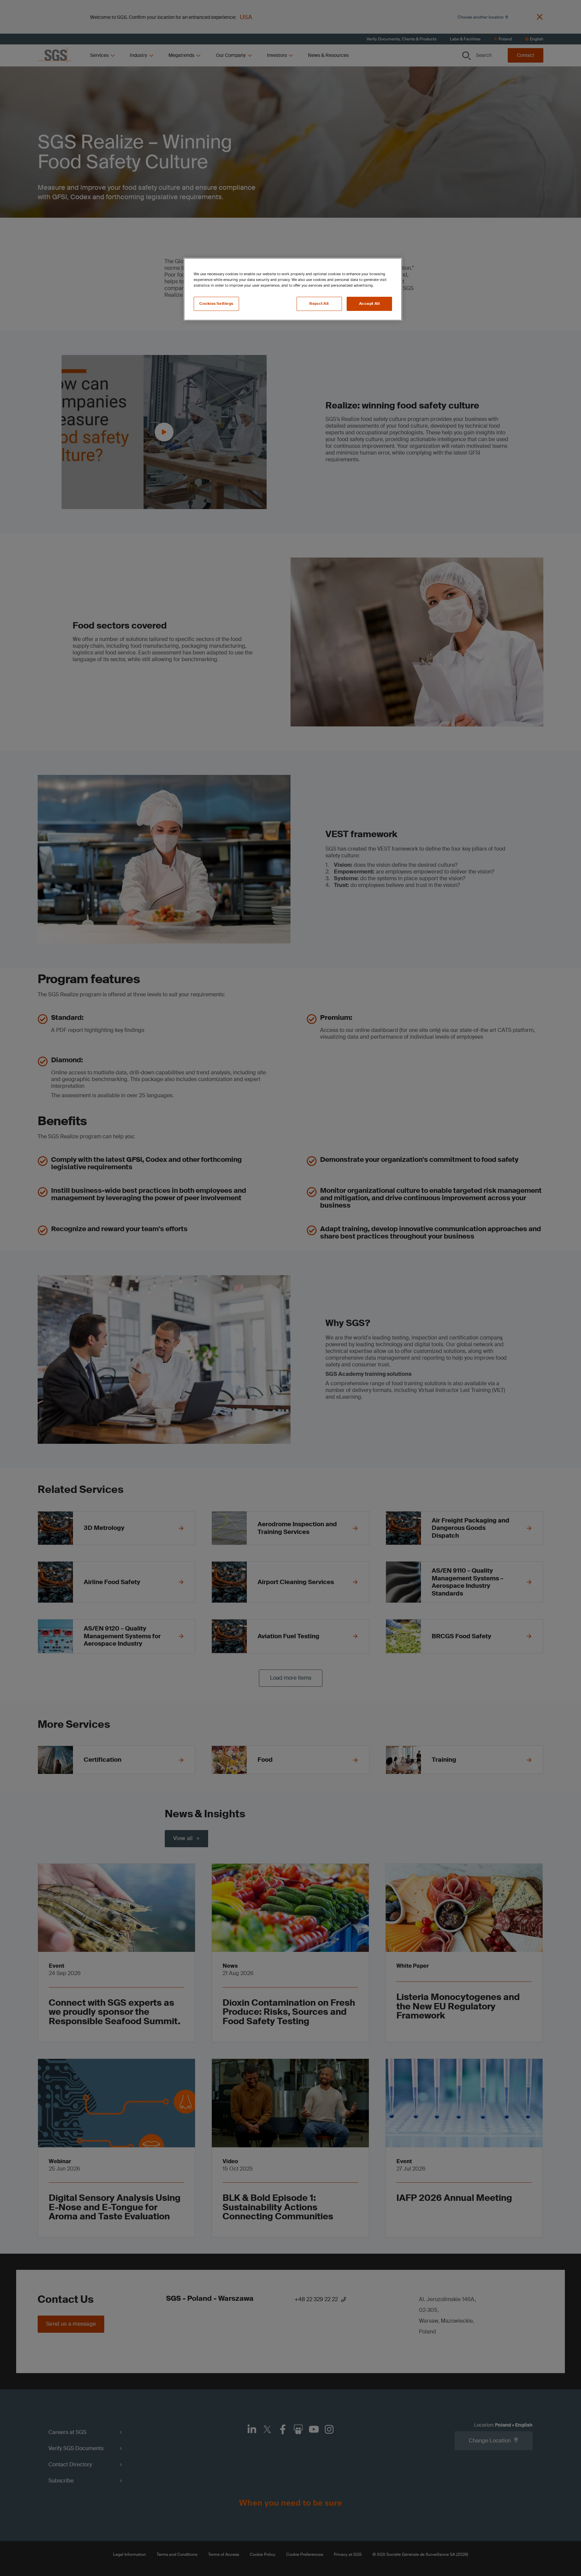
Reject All (319, 304)
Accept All (370, 304)
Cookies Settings (216, 304)
